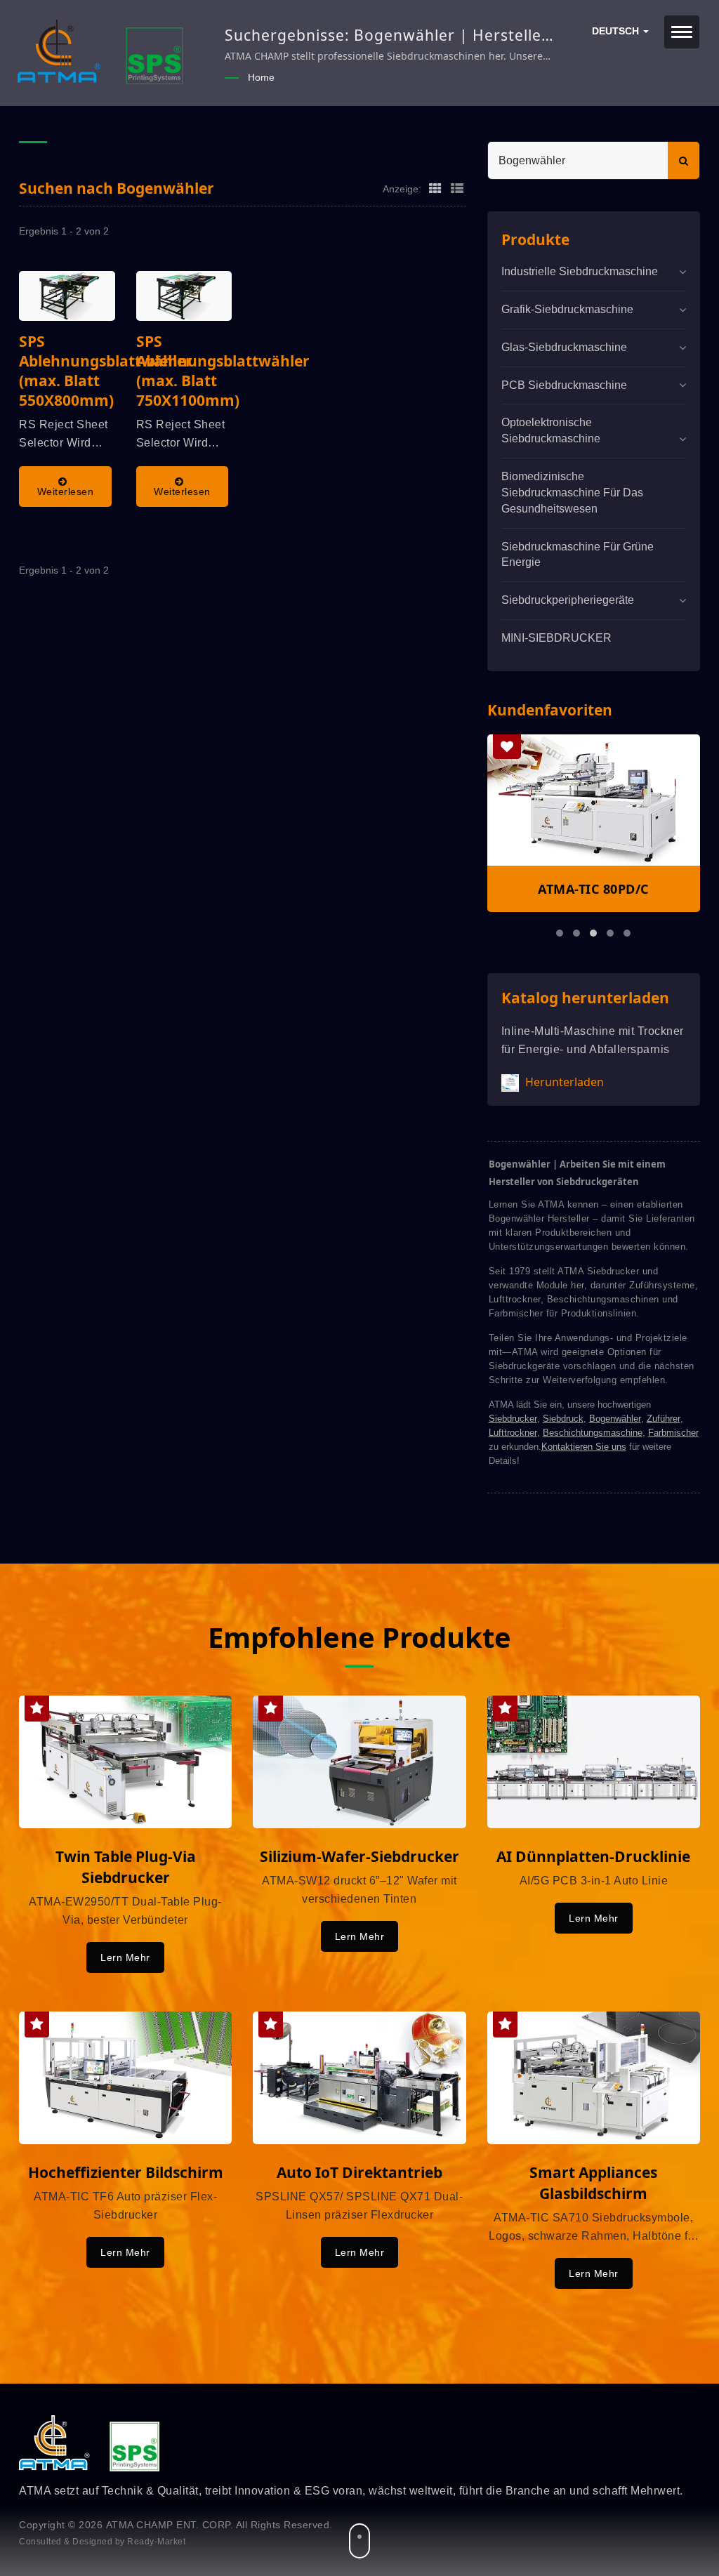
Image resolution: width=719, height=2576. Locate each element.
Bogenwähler (615, 1419)
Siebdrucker (513, 1419)
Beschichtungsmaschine (593, 1433)
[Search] (684, 160)
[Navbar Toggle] (682, 32)
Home (261, 77)
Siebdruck (563, 1419)
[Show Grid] (435, 188)
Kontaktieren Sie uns (584, 1447)
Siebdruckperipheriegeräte (568, 600)
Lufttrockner (513, 1433)
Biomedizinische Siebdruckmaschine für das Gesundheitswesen (572, 493)
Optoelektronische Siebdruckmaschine (551, 430)
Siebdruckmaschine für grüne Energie (578, 555)
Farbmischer (673, 1433)
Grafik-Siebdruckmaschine (567, 309)
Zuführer (664, 1419)
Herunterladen (563, 1082)
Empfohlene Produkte (359, 1637)
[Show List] (457, 188)
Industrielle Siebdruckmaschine (580, 271)
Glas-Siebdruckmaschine (564, 347)
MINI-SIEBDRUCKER (556, 638)
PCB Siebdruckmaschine (564, 385)
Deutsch (617, 31)
